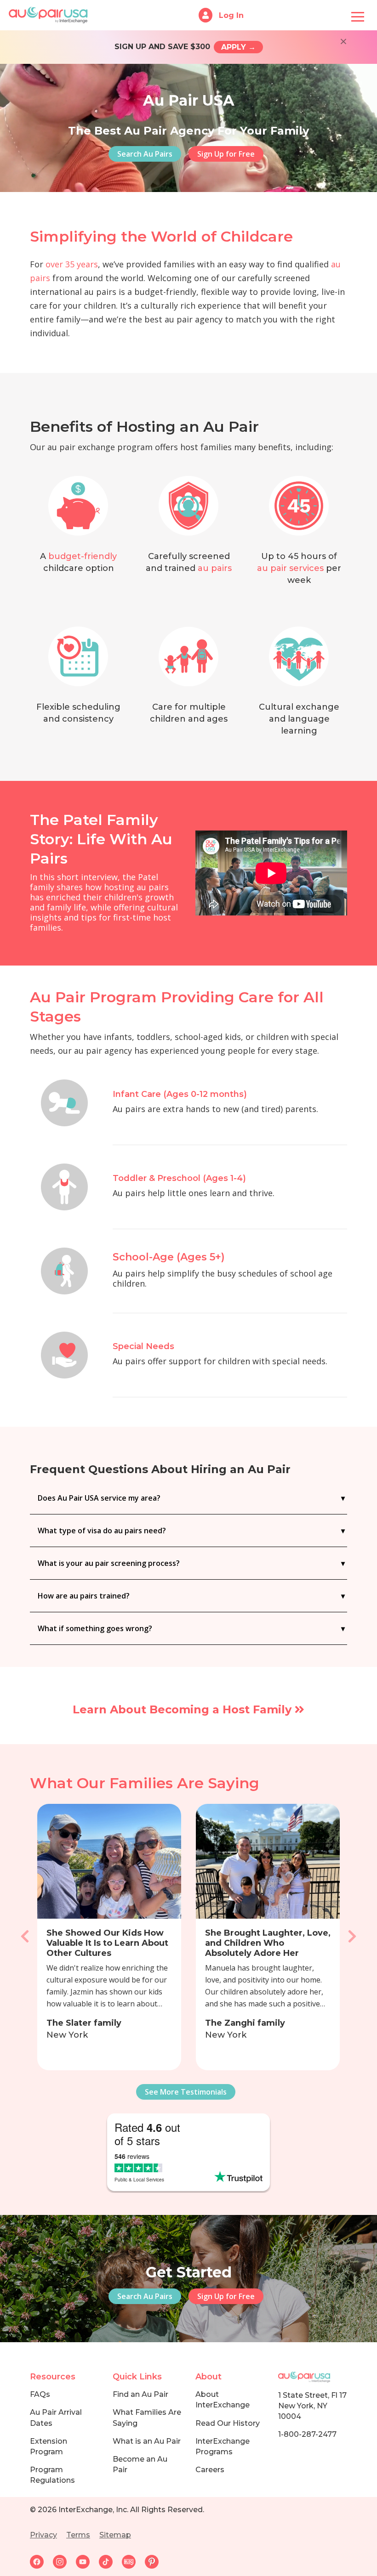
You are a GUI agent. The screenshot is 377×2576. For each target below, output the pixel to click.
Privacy (43, 2535)
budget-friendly (83, 556)
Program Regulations (52, 2475)
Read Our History (228, 2423)
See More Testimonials (186, 2092)
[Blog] (133, 2561)
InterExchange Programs (223, 2446)
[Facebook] (41, 2561)
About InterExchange (223, 2400)
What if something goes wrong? (95, 1628)
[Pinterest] (155, 2561)
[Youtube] (87, 2561)
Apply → (238, 47)
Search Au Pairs (145, 154)
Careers (210, 2470)
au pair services (290, 568)
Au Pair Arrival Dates (56, 2418)
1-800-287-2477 (307, 2434)
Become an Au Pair (140, 2464)
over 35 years (72, 264)
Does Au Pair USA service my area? (99, 1498)
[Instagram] (64, 2561)
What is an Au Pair (147, 2441)
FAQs (40, 2394)
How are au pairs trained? (84, 1596)
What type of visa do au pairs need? (102, 1531)
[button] (25, 1937)
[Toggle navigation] (358, 15)
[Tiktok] (110, 2561)
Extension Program (49, 2446)
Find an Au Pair (140, 2394)
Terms (78, 2535)
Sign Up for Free (226, 154)
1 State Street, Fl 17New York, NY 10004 (312, 2406)
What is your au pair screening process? (109, 1563)
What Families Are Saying (147, 2418)
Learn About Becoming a (184, 1709)
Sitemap (115, 2535)
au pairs (215, 568)
